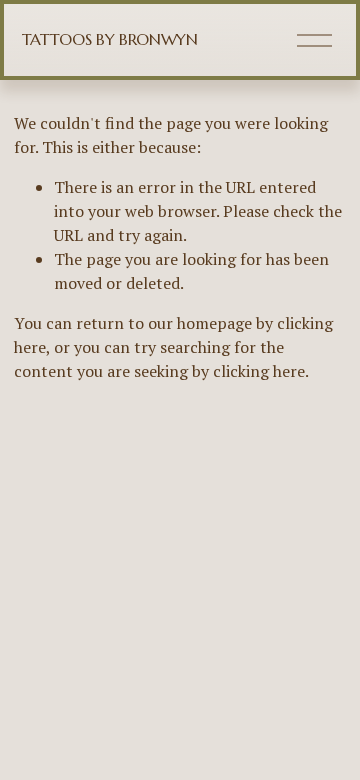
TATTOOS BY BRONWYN (110, 39)
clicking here (259, 371)
